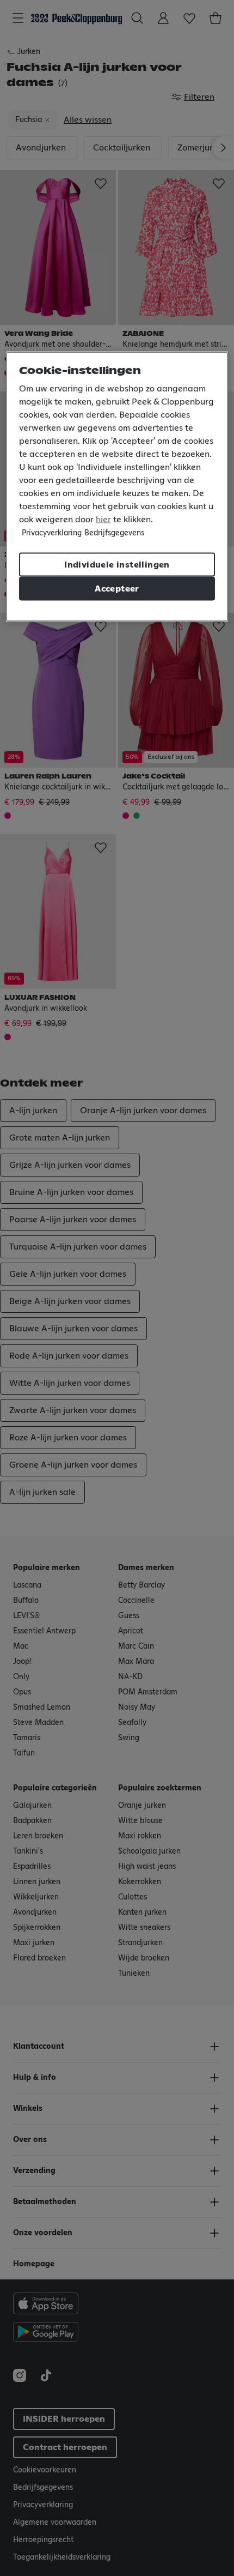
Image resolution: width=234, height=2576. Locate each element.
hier (103, 519)
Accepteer (117, 588)
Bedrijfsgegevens (114, 533)
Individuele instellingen (117, 564)
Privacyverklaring (52, 533)
